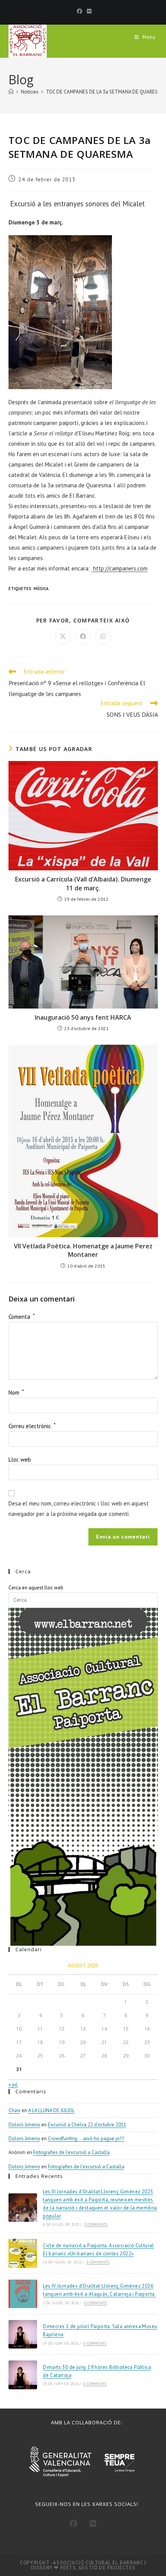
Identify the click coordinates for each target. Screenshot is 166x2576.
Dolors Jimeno (24, 2125)
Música (41, 589)
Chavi (14, 2110)
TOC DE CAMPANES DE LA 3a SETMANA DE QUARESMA (105, 92)
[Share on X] (63, 637)
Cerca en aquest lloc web (36, 1588)
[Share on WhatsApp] (103, 637)
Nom (16, 1393)
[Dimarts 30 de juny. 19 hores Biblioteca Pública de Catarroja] (23, 2375)
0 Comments (96, 2224)
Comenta (22, 1317)
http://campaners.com (120, 568)
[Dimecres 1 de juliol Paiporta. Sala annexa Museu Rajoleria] (23, 2334)
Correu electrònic (32, 1426)
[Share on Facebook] (83, 637)
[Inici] (11, 92)
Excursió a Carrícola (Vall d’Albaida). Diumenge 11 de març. (83, 883)
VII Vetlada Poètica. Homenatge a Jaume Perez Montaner (83, 1250)
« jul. (13, 2085)
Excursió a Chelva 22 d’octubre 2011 (87, 2125)
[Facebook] (80, 11)
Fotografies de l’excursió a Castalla (71, 2152)
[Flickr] (88, 11)
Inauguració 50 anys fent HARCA (83, 1017)
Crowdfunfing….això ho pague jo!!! (86, 2139)
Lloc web (20, 1459)
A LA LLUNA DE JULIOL (51, 2110)
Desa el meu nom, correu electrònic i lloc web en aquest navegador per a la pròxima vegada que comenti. (79, 1509)
